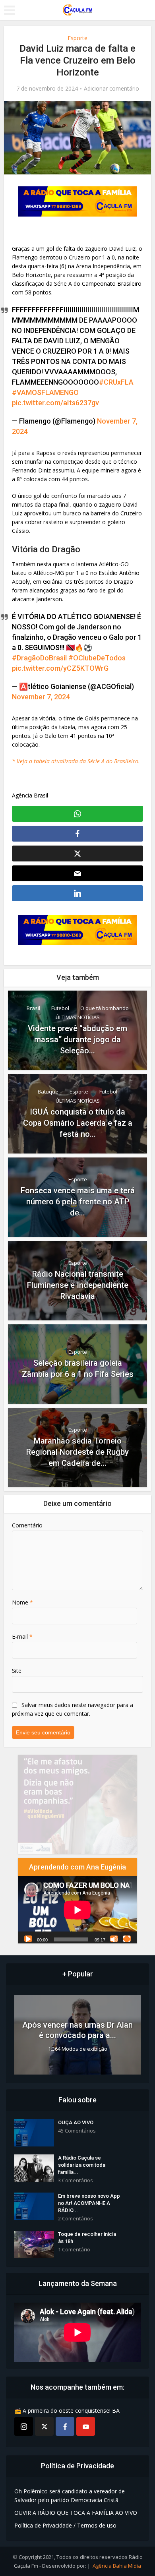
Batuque (48, 1092)
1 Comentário (74, 2250)
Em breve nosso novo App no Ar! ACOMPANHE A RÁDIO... (89, 2203)
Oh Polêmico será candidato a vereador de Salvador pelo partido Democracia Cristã (70, 2496)
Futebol (60, 1008)
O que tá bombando (105, 1008)
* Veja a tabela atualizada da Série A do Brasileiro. (76, 761)
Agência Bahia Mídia (117, 2566)
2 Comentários (76, 2219)
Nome (22, 1602)
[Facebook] (65, 2426)
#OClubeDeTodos (97, 658)
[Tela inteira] (127, 1939)
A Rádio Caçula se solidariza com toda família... (82, 2165)
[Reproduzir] (28, 1939)
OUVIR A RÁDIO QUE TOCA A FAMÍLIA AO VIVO (76, 2513)
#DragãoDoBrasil (39, 658)
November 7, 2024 (41, 697)
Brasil (33, 1008)
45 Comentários (77, 2131)
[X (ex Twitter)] (44, 2426)
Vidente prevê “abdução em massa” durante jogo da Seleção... (77, 1039)
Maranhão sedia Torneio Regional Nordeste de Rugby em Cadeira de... (77, 1452)
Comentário (27, 1525)
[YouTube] (86, 2426)
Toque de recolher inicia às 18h (87, 2238)
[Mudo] (114, 1939)
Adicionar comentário (111, 89)
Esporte (77, 38)
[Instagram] (24, 2426)
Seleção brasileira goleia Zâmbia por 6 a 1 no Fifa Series (78, 1368)
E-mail (22, 1636)
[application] (77, 1910)
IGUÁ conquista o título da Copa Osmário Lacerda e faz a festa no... (78, 1123)
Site (17, 1671)
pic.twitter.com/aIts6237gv (55, 403)
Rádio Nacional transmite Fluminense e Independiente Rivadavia (78, 1285)
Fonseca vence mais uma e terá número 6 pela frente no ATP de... (78, 1202)
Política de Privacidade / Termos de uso (65, 2525)
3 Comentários (76, 2180)
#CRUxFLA (116, 382)
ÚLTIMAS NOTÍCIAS (78, 1017)
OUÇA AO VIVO (76, 2122)
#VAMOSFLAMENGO (45, 392)
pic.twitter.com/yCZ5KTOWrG (60, 668)
